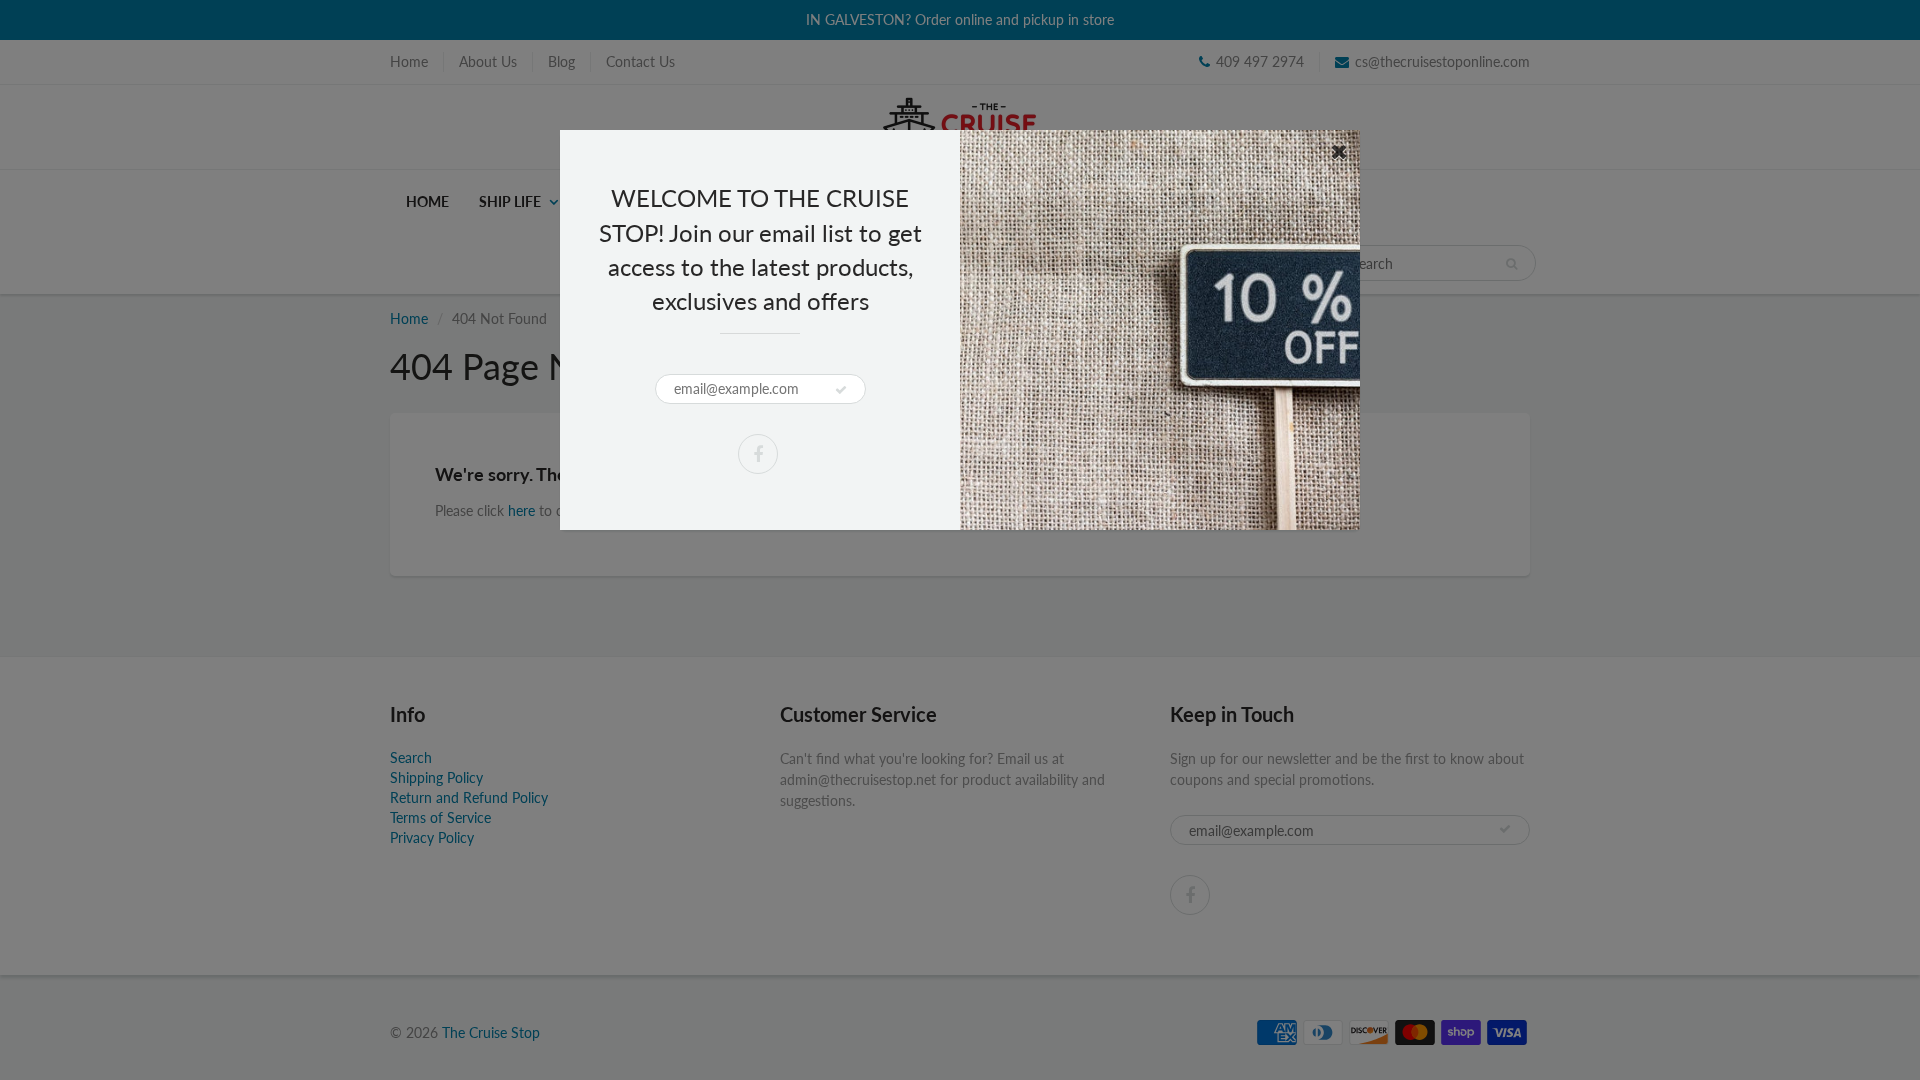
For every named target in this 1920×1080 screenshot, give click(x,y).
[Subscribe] (841, 390)
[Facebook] (758, 454)
